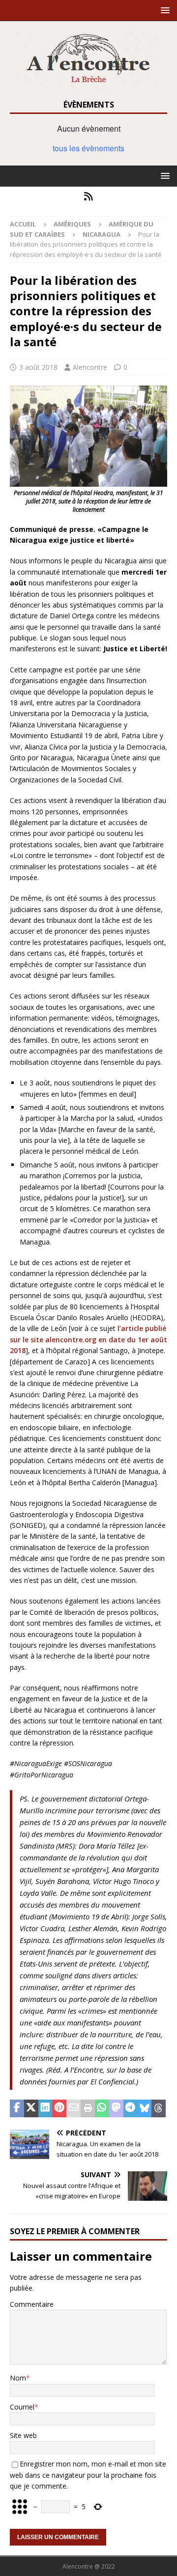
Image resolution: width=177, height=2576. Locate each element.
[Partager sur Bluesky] (144, 2108)
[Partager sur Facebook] (17, 2108)
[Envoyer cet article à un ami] (74, 2108)
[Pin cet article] (59, 2108)
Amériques (72, 224)
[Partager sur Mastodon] (116, 2108)
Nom (18, 2378)
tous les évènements (88, 148)
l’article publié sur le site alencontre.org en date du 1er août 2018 (88, 1339)
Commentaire (32, 2304)
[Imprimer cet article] (88, 2108)
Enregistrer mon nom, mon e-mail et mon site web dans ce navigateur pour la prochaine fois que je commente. (88, 2475)
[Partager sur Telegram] (131, 2108)
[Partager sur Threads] (159, 2108)
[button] (163, 10)
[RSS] (89, 196)
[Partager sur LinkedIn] (45, 2108)
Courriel (22, 2407)
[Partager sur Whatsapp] (102, 2108)
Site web (23, 2435)
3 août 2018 (38, 367)
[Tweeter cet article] (31, 2108)
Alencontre (90, 367)
